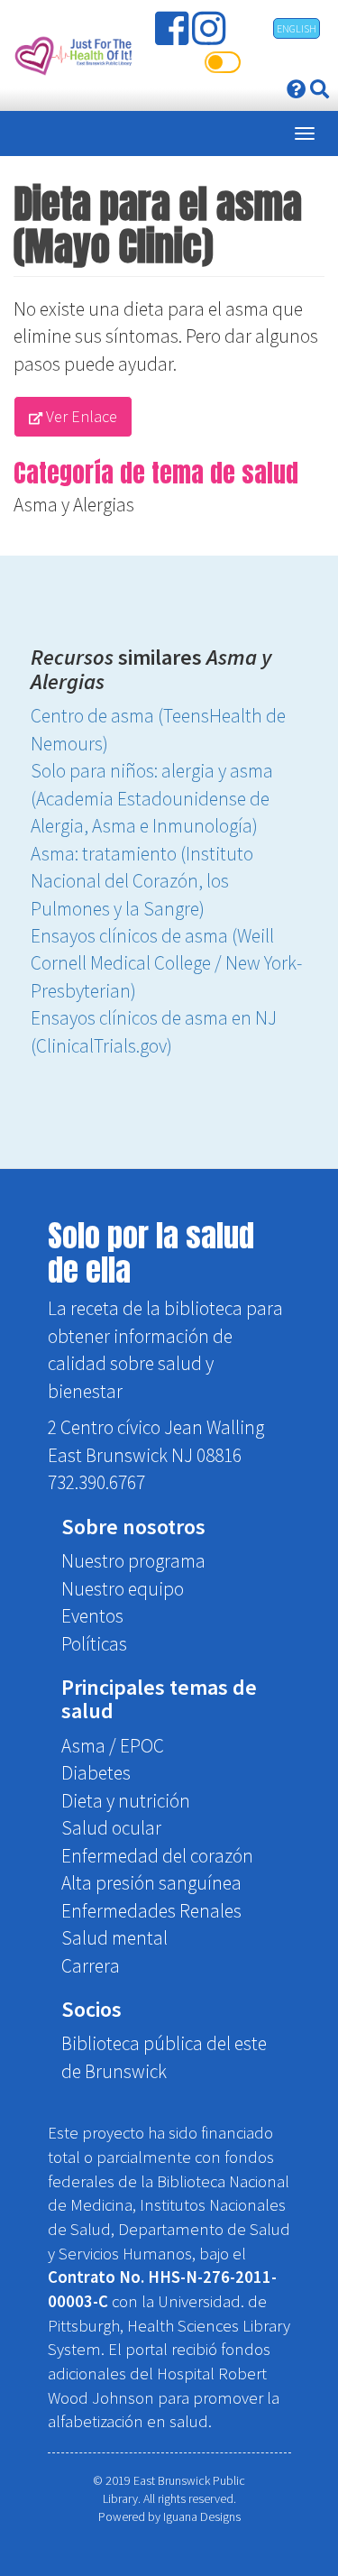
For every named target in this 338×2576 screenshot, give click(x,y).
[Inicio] (72, 56)
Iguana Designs (202, 2516)
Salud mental (114, 1938)
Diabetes (96, 1773)
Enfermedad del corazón (157, 1856)
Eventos (92, 1616)
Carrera (91, 1966)
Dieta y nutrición (126, 1801)
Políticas (94, 1644)
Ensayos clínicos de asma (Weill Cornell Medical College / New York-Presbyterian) (166, 963)
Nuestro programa (133, 1561)
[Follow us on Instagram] (210, 36)
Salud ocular (111, 1828)
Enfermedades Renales (151, 1911)
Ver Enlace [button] (80, 416)
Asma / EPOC (113, 1746)
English (297, 28)
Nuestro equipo (123, 1589)
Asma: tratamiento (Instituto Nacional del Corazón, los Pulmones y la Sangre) (142, 881)
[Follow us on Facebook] (174, 36)
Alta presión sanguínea (151, 1883)
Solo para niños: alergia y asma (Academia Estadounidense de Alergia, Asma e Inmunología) (152, 798)
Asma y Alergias (74, 505)
